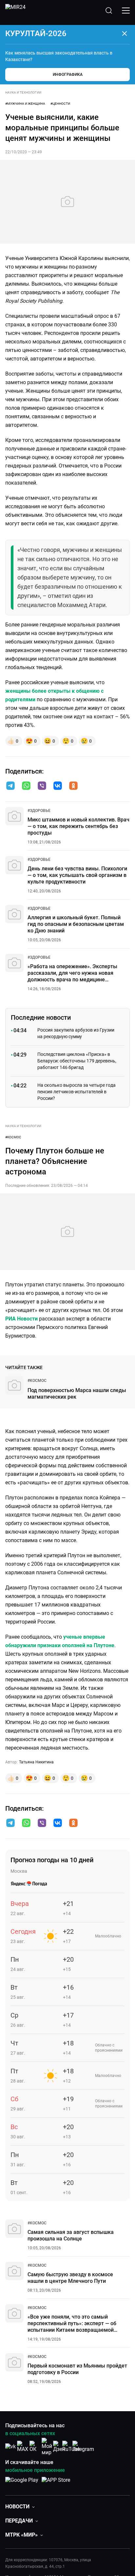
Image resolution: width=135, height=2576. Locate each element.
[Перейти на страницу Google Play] (22, 2483)
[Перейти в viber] (42, 786)
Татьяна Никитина (36, 1762)
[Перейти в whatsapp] (26, 786)
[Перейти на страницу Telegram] (83, 2446)
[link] (39, 811)
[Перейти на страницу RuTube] (71, 2446)
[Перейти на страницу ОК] (35, 2446)
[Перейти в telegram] (10, 786)
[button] (10, 786)
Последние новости (41, 1017)
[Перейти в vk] (58, 786)
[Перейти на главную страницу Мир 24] (15, 11)
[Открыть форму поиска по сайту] (109, 11)
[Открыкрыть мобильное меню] (126, 11)
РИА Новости (21, 1319)
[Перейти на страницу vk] (10, 2446)
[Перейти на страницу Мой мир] (47, 2447)
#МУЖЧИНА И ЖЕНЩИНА (25, 104)
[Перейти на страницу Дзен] (59, 2446)
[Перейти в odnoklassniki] (73, 786)
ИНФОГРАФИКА (68, 75)
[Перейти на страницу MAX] (23, 2446)
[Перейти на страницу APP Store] (56, 2483)
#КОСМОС (13, 1137)
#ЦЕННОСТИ (60, 104)
